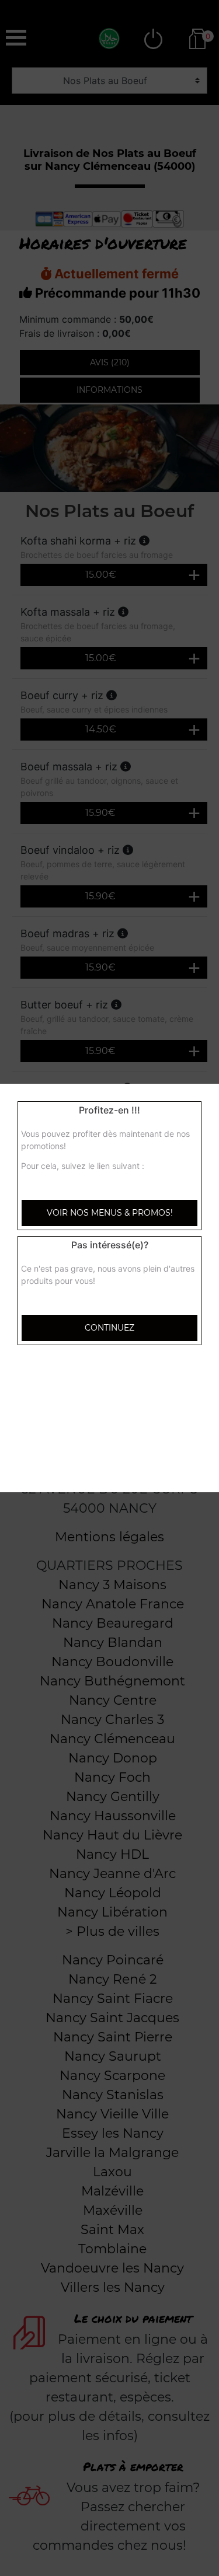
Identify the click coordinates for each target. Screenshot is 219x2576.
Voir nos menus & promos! (110, 1213)
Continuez (109, 1328)
